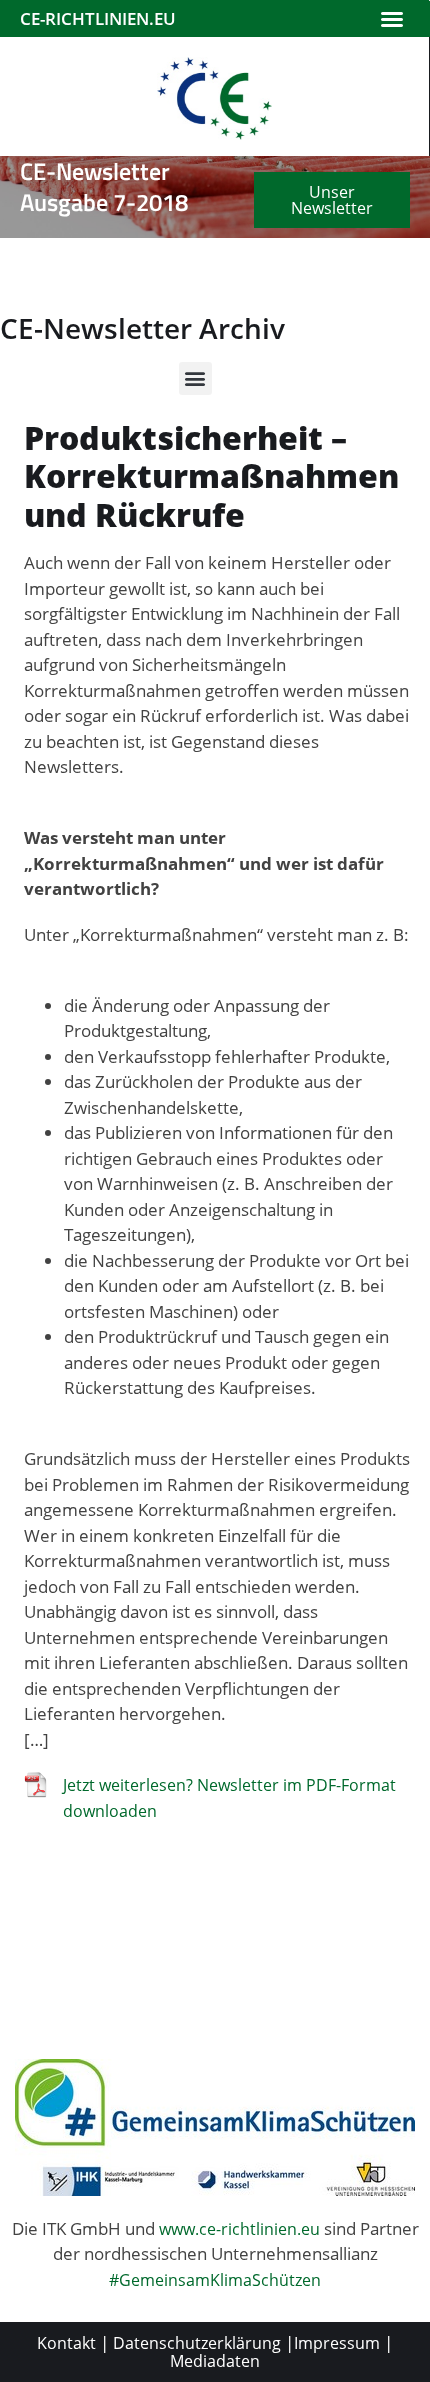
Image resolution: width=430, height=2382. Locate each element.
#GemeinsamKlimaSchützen (215, 2280)
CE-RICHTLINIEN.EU (98, 18)
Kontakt (66, 2343)
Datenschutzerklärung (197, 2343)
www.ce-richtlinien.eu (239, 2229)
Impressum (337, 2343)
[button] (392, 19)
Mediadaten (215, 2361)
